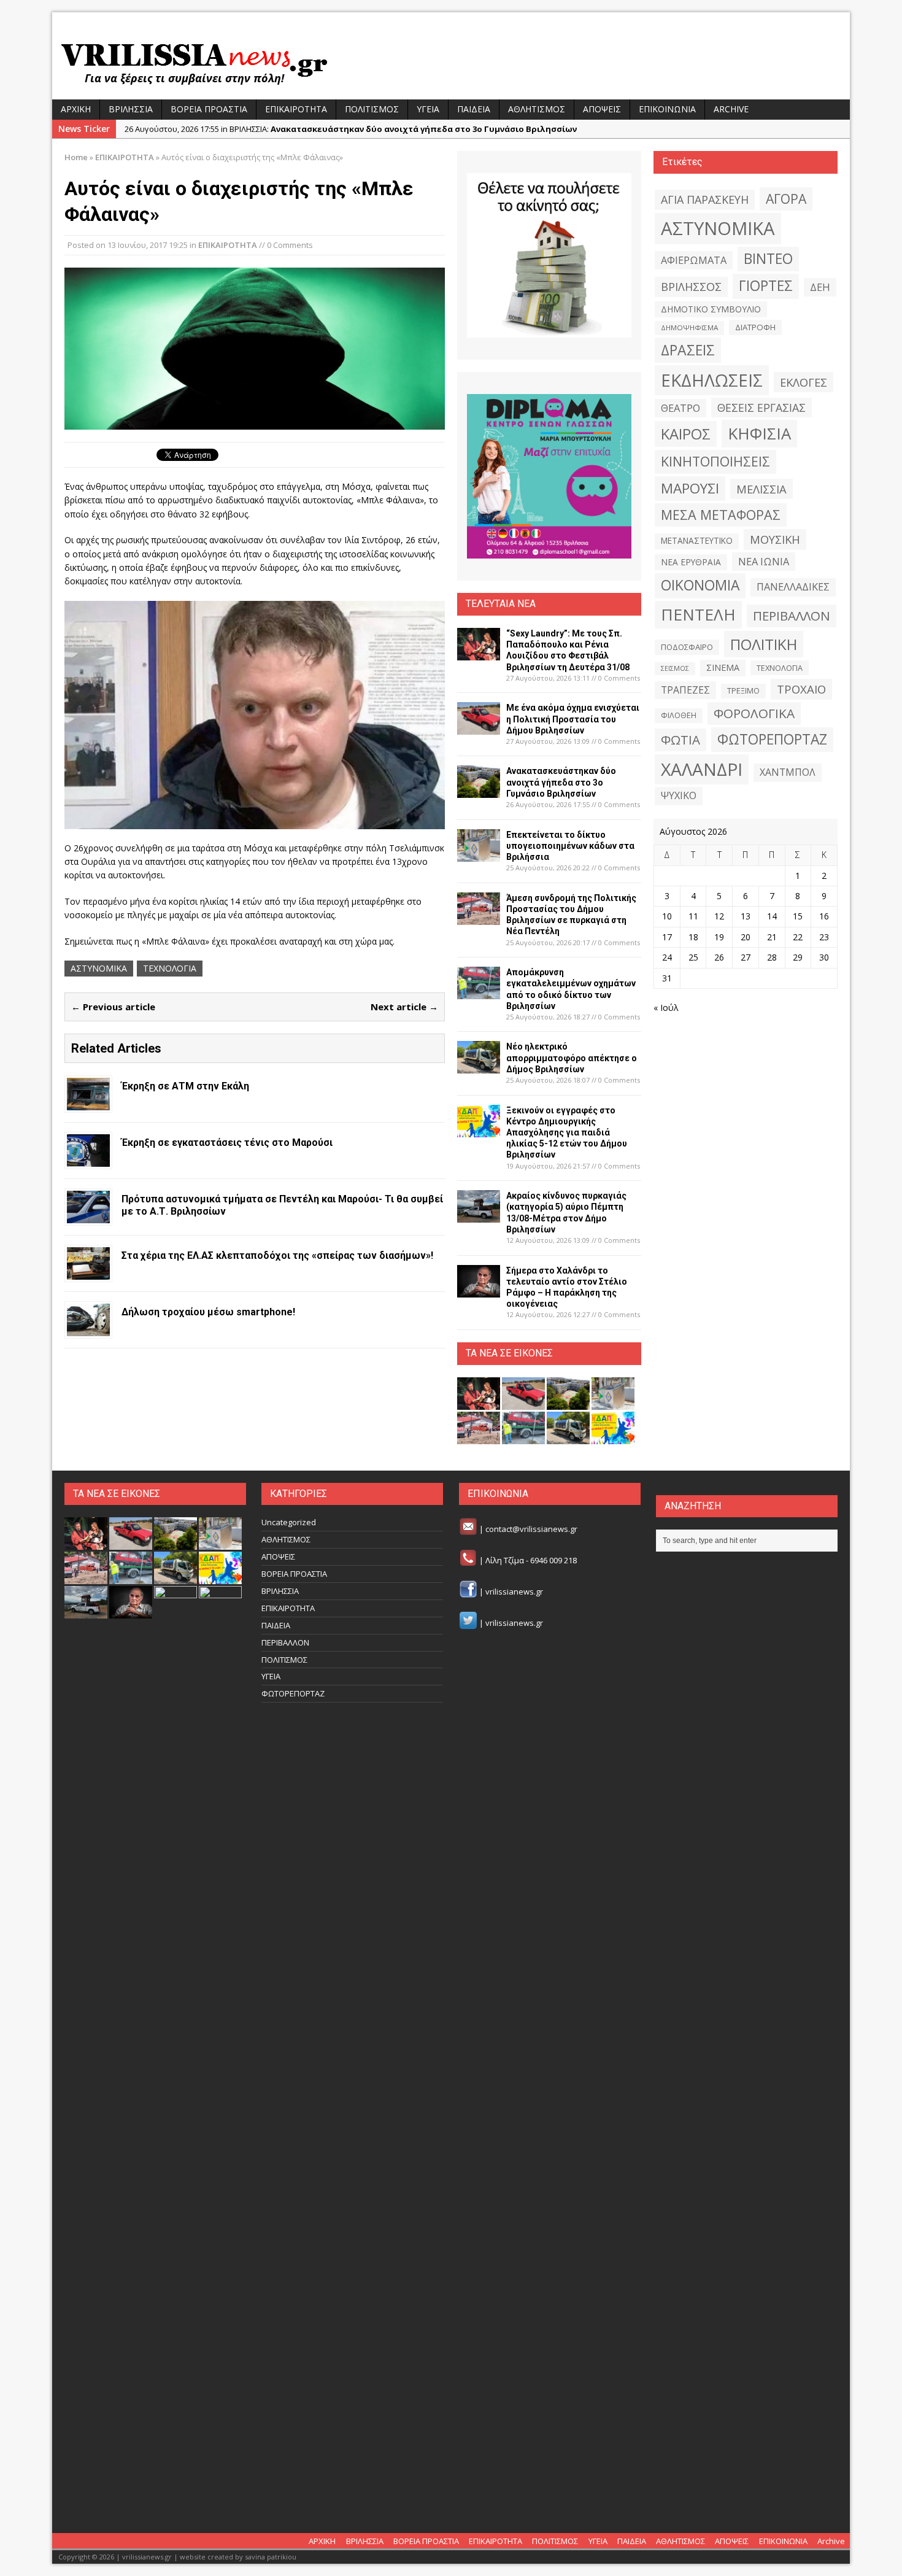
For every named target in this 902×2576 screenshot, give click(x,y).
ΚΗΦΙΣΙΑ (759, 433)
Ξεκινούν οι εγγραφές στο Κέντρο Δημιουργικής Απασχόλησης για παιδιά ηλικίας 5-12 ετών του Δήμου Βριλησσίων (567, 1133)
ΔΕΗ (820, 287)
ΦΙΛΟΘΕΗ (679, 715)
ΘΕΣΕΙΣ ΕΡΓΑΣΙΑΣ (761, 408)
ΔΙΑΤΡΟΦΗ (755, 327)
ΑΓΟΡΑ (786, 199)
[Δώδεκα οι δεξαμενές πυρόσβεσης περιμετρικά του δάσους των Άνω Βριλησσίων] (175, 2501)
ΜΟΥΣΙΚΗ (775, 539)
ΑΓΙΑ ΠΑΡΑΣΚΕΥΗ (705, 199)
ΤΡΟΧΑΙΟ (801, 689)
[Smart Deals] (549, 255)
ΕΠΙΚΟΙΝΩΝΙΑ (667, 109)
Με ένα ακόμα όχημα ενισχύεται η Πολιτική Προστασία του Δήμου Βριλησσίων (573, 719)
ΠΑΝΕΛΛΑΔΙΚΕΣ (793, 587)
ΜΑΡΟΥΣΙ (690, 488)
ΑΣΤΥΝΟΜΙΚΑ (99, 968)
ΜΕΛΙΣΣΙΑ (761, 489)
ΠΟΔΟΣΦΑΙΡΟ (687, 647)
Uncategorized (289, 1522)
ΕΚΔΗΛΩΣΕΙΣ (712, 380)
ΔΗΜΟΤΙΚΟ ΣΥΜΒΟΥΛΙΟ (711, 309)
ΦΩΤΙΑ (680, 740)
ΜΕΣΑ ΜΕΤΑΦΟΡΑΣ (721, 515)
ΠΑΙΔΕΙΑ (474, 109)
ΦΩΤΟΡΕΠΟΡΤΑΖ (772, 739)
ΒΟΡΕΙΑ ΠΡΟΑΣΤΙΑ (209, 109)
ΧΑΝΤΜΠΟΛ (788, 772)
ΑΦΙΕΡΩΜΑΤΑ (694, 260)
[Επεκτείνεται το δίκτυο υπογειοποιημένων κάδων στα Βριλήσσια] (479, 854)
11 (693, 916)
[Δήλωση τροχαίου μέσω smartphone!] (88, 1329)
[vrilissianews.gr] (451, 63)
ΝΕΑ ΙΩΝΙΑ (764, 562)
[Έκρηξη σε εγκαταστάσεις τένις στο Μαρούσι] (88, 1159)
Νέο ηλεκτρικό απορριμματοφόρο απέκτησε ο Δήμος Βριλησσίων (572, 1058)
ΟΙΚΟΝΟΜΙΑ (700, 585)
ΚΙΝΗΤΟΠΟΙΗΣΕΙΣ (715, 461)
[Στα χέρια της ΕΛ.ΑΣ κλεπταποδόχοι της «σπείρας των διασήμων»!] (88, 1272)
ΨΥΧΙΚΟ (679, 795)
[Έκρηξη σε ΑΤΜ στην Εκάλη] (88, 1103)
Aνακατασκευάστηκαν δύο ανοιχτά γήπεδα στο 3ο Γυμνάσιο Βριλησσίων (561, 782)
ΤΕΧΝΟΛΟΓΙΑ (170, 968)
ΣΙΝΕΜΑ (723, 667)
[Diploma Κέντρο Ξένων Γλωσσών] (549, 476)
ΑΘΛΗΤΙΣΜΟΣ (537, 109)
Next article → (404, 1007)
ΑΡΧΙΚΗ (76, 109)
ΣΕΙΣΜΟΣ (675, 668)
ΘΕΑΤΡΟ (680, 408)
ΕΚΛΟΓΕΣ (804, 382)
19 (719, 937)
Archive (731, 109)
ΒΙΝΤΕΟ (768, 259)
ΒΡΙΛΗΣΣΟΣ (691, 287)
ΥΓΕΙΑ (428, 109)
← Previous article (113, 1007)
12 (719, 916)
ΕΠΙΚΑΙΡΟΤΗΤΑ (296, 109)
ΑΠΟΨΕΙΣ (602, 109)
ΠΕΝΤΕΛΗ (698, 614)
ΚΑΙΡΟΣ (686, 434)
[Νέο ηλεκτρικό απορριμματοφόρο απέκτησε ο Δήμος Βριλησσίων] (479, 1066)
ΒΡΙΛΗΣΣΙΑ (131, 109)
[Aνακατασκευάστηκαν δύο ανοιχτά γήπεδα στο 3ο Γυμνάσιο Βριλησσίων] (479, 791)
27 (746, 957)
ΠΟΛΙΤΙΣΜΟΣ (372, 109)
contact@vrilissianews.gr (531, 1530)
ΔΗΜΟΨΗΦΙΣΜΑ (689, 327)
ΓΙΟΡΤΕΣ (766, 286)
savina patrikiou (271, 2557)
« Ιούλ (666, 1008)
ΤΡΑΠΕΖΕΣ (685, 690)
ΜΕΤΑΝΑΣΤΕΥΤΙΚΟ (697, 541)
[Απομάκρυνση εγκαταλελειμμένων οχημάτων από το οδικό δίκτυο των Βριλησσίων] (479, 992)
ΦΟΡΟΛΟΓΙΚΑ (754, 713)
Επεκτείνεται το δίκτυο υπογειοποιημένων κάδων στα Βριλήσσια (570, 846)
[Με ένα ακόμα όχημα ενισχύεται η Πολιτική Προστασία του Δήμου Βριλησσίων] (479, 728)
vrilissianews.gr (514, 1592)
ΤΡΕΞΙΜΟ (743, 691)
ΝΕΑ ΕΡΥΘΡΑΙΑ (691, 562)
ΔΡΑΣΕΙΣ (688, 350)
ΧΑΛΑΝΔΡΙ (702, 769)
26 (719, 957)
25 (693, 957)
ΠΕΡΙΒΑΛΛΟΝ (792, 616)
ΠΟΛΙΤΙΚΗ (764, 644)
